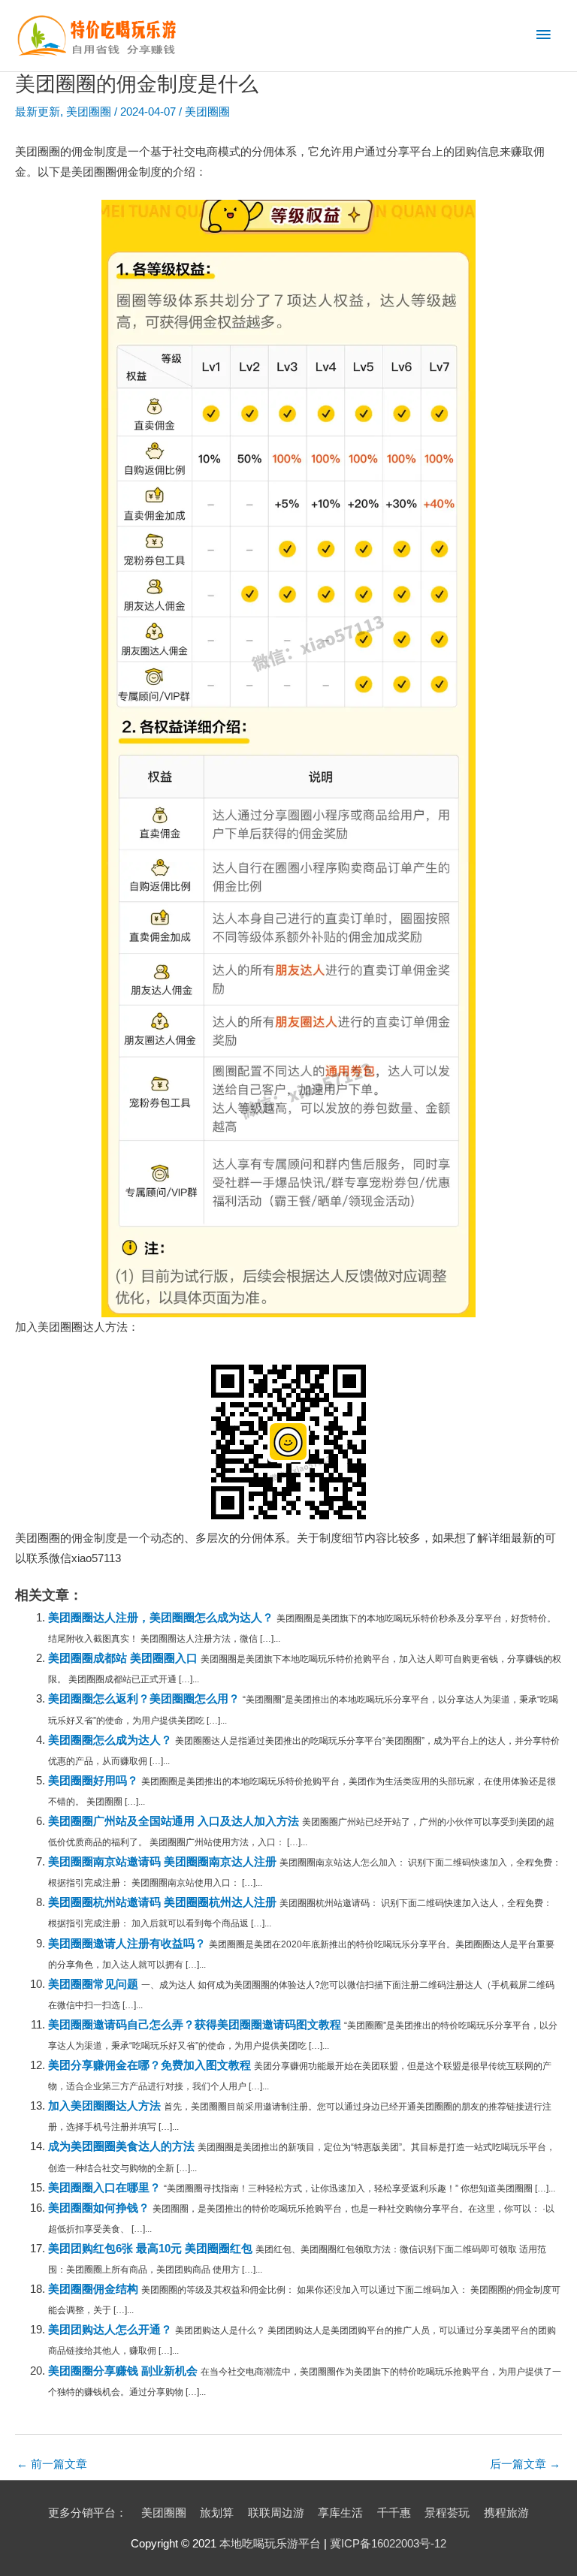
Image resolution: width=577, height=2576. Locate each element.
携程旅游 (506, 2513)
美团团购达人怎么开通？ (110, 2330)
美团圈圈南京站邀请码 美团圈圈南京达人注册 (162, 1862)
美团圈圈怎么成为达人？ (110, 1740)
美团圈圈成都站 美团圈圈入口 (123, 1658)
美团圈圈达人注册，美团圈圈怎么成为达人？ (161, 1618)
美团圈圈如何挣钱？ (99, 2208)
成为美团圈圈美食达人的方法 (121, 2146)
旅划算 (217, 2513)
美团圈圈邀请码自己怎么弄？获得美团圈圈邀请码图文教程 (195, 2025)
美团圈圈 (89, 112)
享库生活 (340, 2513)
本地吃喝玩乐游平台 (270, 2544)
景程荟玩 (447, 2513)
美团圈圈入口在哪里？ (104, 2188)
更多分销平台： (88, 2513)
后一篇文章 (525, 2464)
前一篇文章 (52, 2464)
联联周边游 (276, 2513)
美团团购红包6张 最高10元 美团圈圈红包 (150, 2249)
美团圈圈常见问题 (93, 1984)
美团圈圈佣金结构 (93, 2289)
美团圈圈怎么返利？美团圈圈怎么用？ (144, 1699)
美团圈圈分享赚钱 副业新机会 (123, 2371)
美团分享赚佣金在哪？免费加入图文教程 (150, 2065)
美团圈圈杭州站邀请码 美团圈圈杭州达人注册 (162, 1902)
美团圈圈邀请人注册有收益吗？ (127, 1944)
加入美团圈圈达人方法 (104, 2106)
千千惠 (394, 2513)
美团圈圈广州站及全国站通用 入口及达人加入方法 (174, 1821)
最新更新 (38, 112)
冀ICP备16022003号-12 (388, 2544)
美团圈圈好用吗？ (93, 1781)
